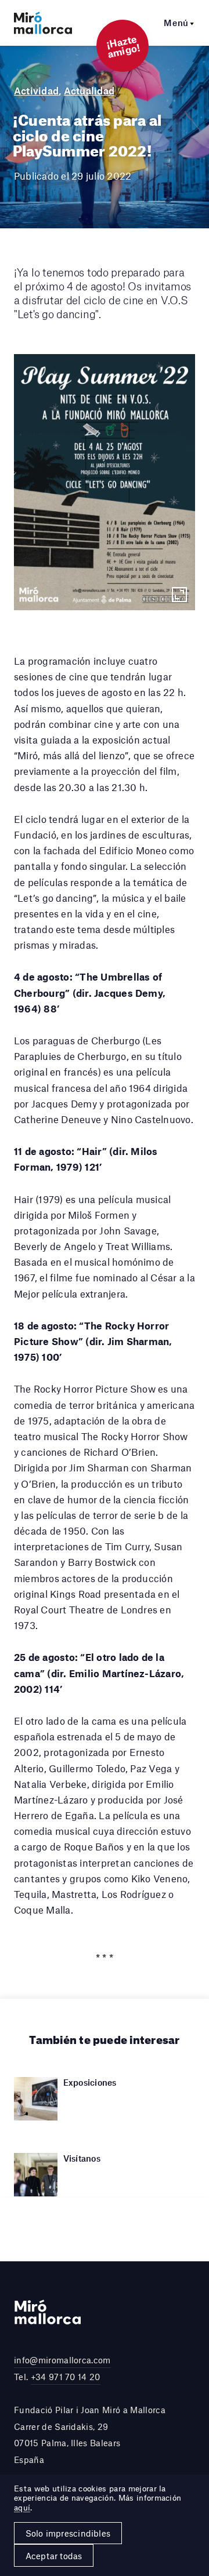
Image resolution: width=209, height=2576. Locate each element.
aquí (22, 2508)
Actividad (36, 90)
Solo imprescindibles (68, 2533)
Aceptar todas (54, 2556)
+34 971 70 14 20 (66, 2377)
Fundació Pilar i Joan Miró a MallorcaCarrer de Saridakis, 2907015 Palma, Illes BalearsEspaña (90, 2435)
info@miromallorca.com (62, 2360)
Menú (176, 23)
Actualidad (89, 90)
